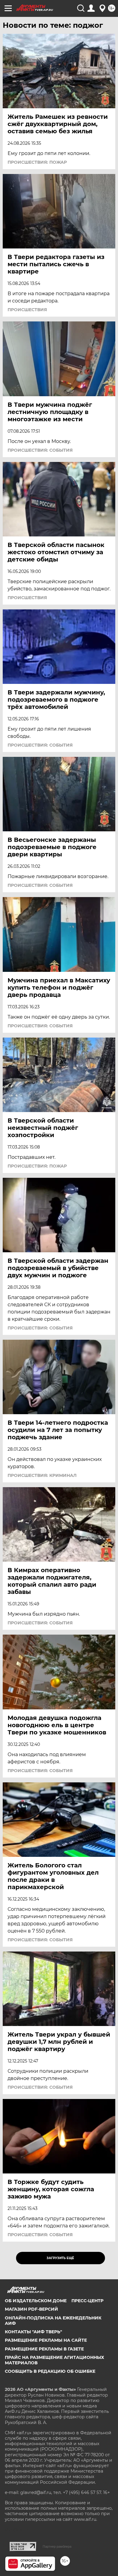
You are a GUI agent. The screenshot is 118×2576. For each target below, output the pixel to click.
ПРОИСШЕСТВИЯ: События (40, 450)
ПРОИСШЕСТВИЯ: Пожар (37, 162)
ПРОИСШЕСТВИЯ (27, 310)
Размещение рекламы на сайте (46, 2340)
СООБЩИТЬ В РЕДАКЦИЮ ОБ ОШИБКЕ (50, 2371)
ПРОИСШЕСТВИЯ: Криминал (42, 1475)
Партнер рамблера (57, 2546)
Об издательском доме (36, 2301)
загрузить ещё (60, 2258)
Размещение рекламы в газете (44, 2349)
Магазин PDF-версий (31, 2309)
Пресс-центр (87, 2301)
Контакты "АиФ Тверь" (33, 2332)
